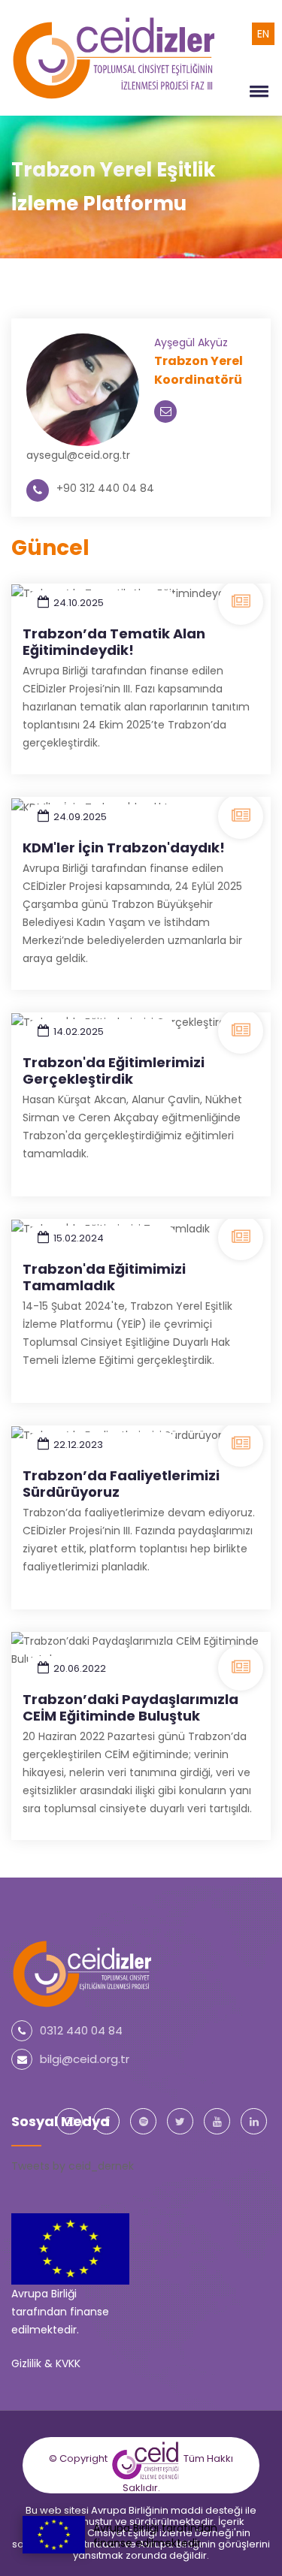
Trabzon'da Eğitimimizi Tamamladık (104, 1277)
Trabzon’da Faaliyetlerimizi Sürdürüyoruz (121, 1484)
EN (263, 34)
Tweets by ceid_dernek (73, 2166)
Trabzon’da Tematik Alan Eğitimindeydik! (114, 642)
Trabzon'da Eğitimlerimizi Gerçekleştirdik (114, 1071)
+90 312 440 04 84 (105, 488)
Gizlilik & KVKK (46, 2363)
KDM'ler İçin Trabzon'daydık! (124, 848)
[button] (256, 91)
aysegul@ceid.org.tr (78, 455)
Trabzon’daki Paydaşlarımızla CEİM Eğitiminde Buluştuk (130, 1707)
